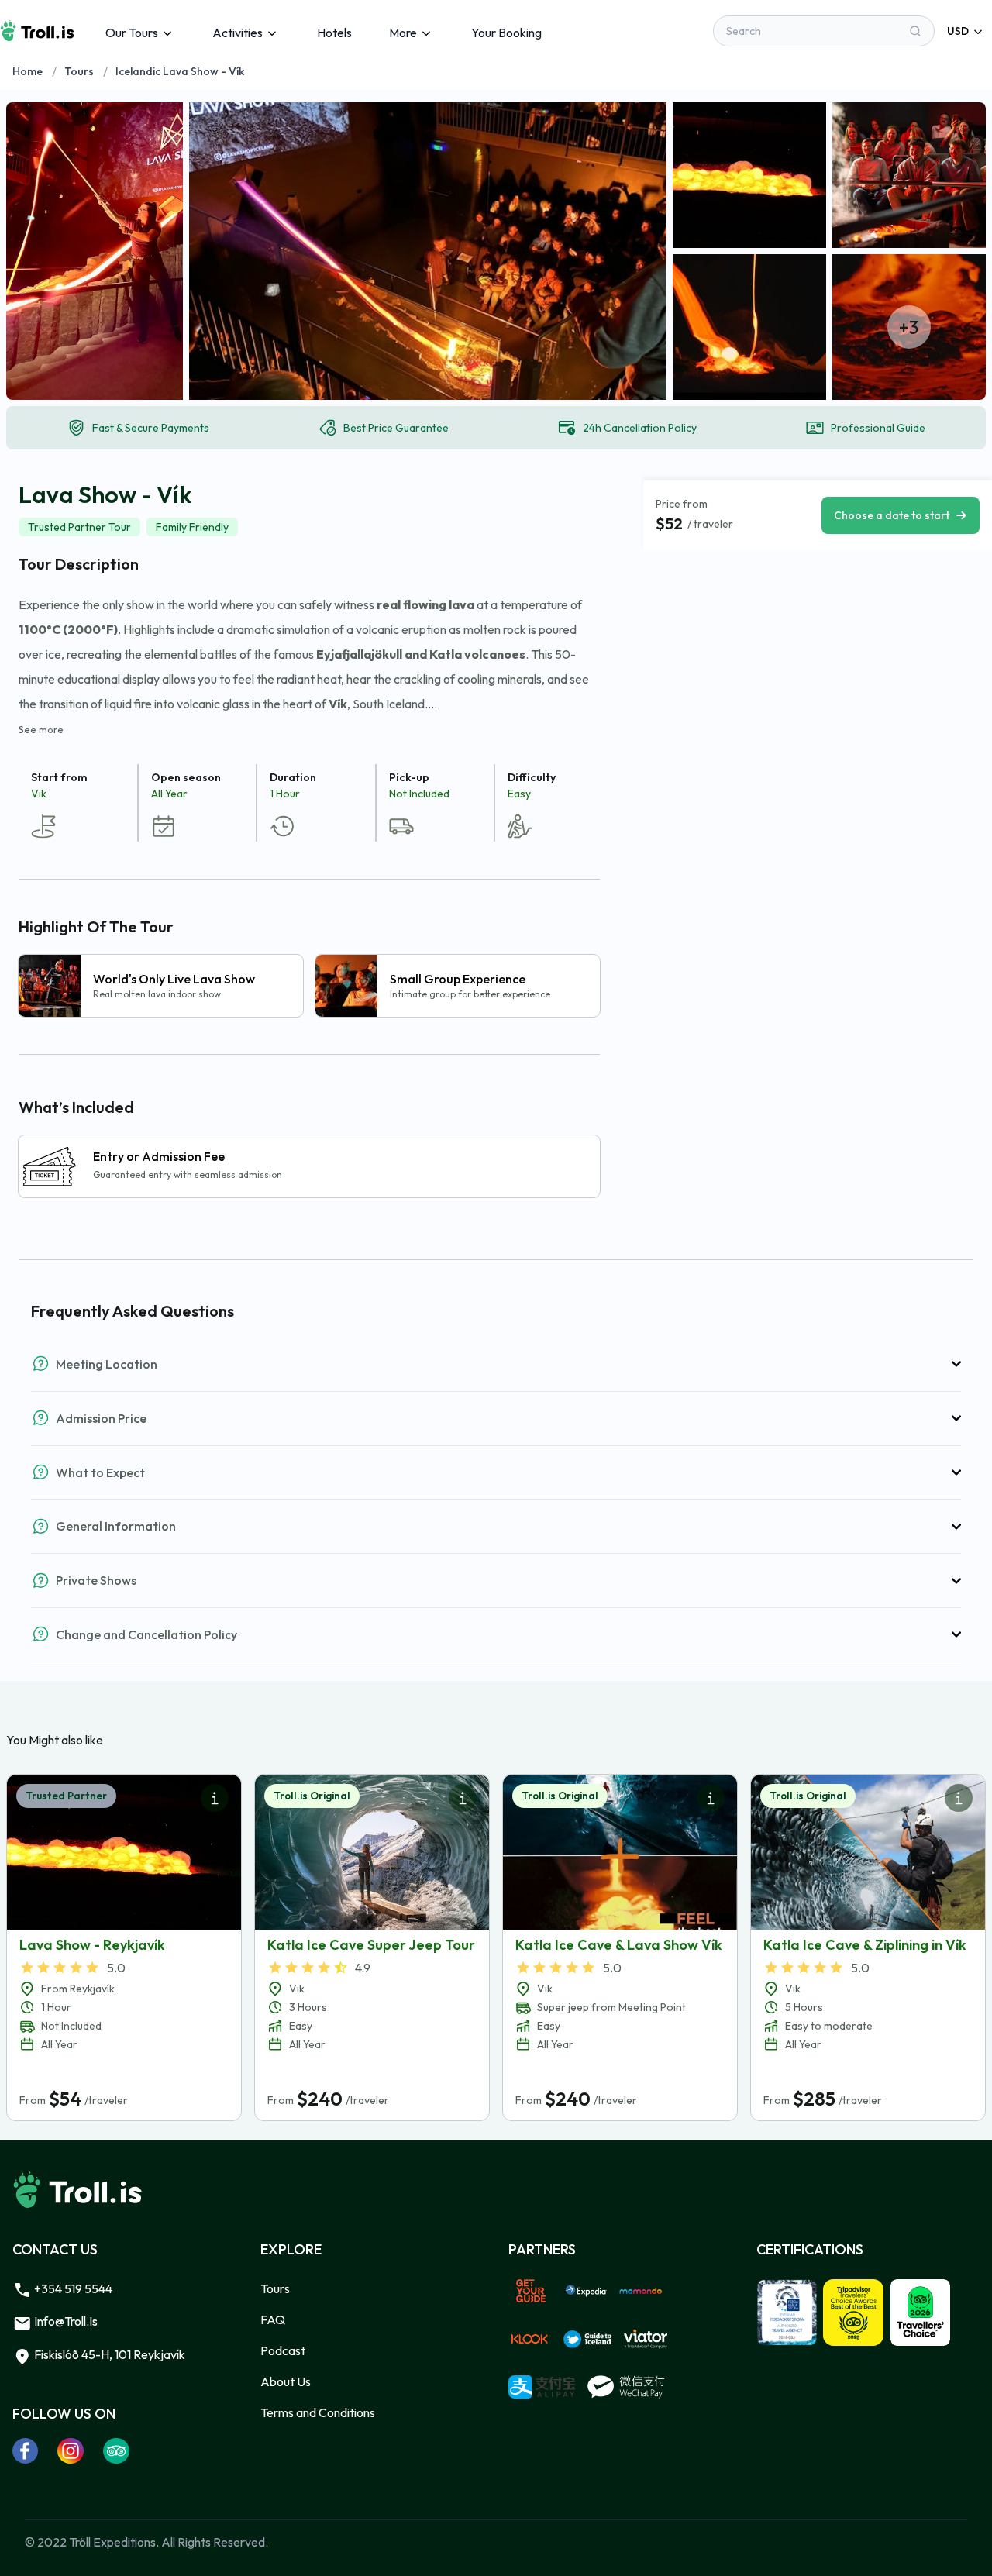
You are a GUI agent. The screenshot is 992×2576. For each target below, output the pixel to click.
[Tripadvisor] (117, 2450)
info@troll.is (65, 2321)
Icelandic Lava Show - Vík (180, 71)
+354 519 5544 (72, 2288)
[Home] (37, 31)
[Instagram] (71, 2450)
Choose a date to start (892, 515)
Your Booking (506, 33)
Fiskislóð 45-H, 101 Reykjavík (108, 2354)
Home (28, 71)
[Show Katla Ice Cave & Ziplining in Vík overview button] (959, 1798)
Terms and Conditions (318, 2412)
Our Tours (132, 33)
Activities (238, 33)
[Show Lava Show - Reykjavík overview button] (215, 1798)
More (403, 33)
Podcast (283, 2350)
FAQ (273, 2319)
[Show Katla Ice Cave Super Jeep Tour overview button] (463, 1798)
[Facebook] (26, 2450)
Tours (79, 71)
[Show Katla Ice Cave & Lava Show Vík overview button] (711, 1798)
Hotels (334, 33)
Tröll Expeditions (112, 2542)
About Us (286, 2381)
